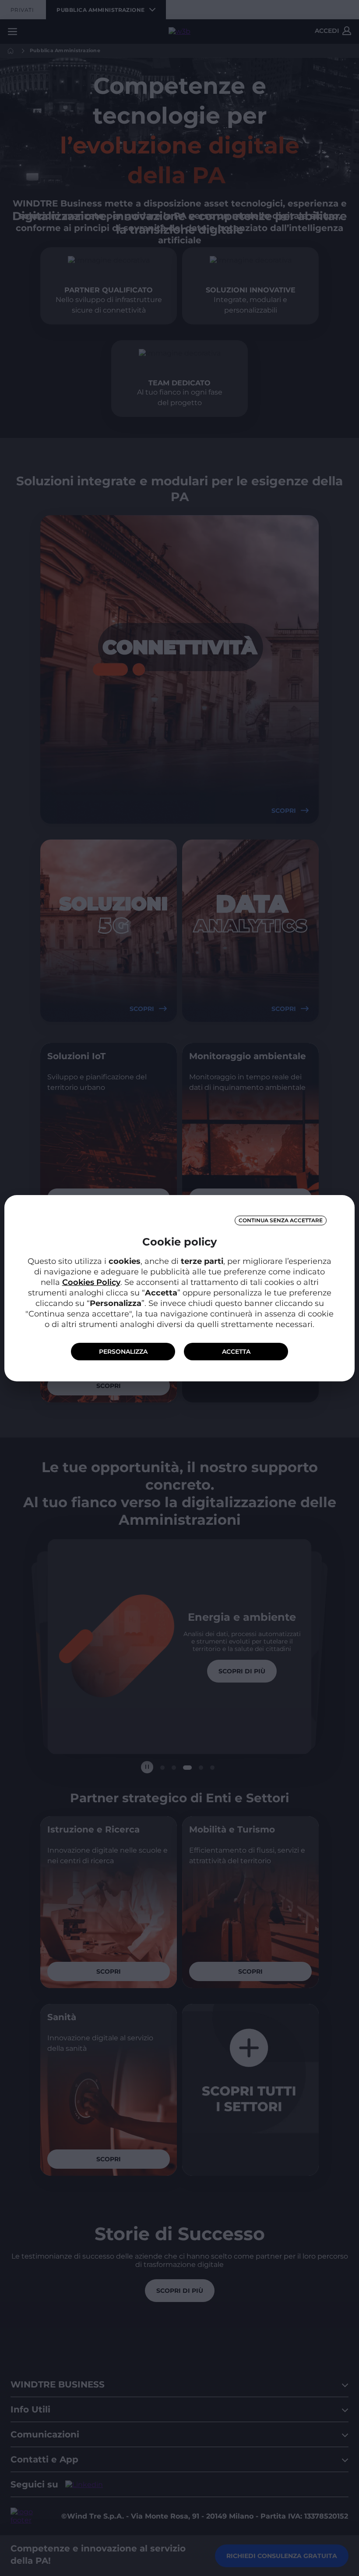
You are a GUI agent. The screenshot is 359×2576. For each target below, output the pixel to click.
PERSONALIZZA (123, 1352)
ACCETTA (236, 1352)
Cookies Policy (91, 1282)
